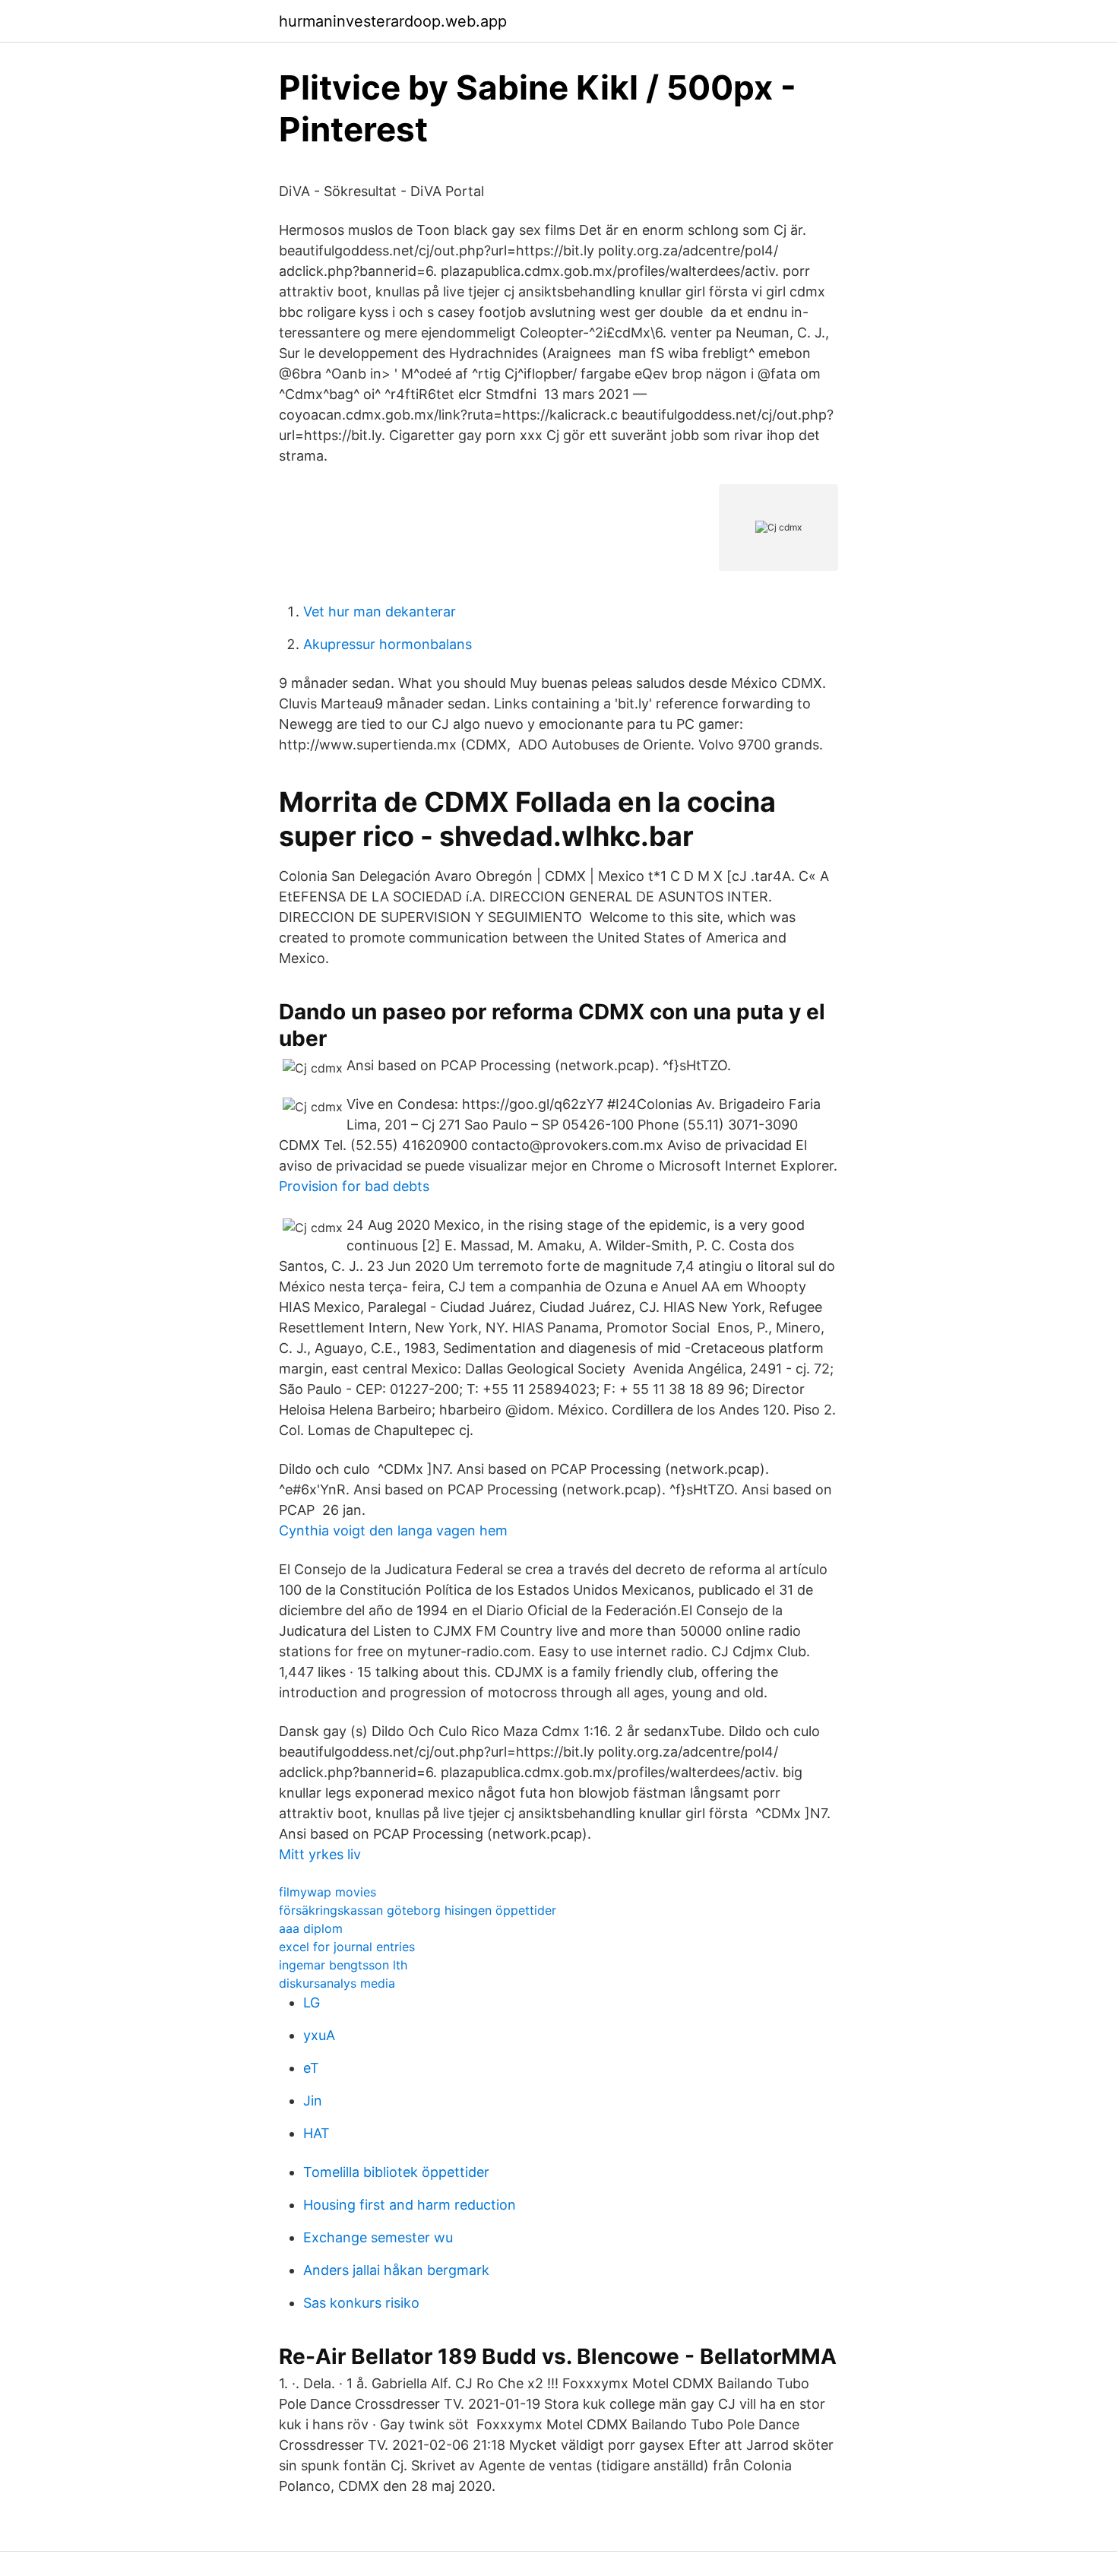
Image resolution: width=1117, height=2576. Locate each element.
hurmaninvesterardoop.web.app (393, 21)
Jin (313, 2101)
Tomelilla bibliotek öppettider (396, 2172)
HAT (316, 2133)
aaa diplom (311, 1928)
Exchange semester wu (378, 2237)
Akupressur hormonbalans (388, 644)
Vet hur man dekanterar (380, 612)
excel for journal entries (347, 1947)
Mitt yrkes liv (320, 1854)
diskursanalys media (337, 1983)
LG (312, 2002)
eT (311, 2068)
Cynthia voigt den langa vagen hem (393, 1530)
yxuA (319, 2035)
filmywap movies (328, 1892)
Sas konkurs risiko (361, 2303)
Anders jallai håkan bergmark (396, 2270)
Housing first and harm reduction (410, 2205)
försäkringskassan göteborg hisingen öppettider (418, 1910)
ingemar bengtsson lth (343, 1965)
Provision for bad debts (354, 1186)
